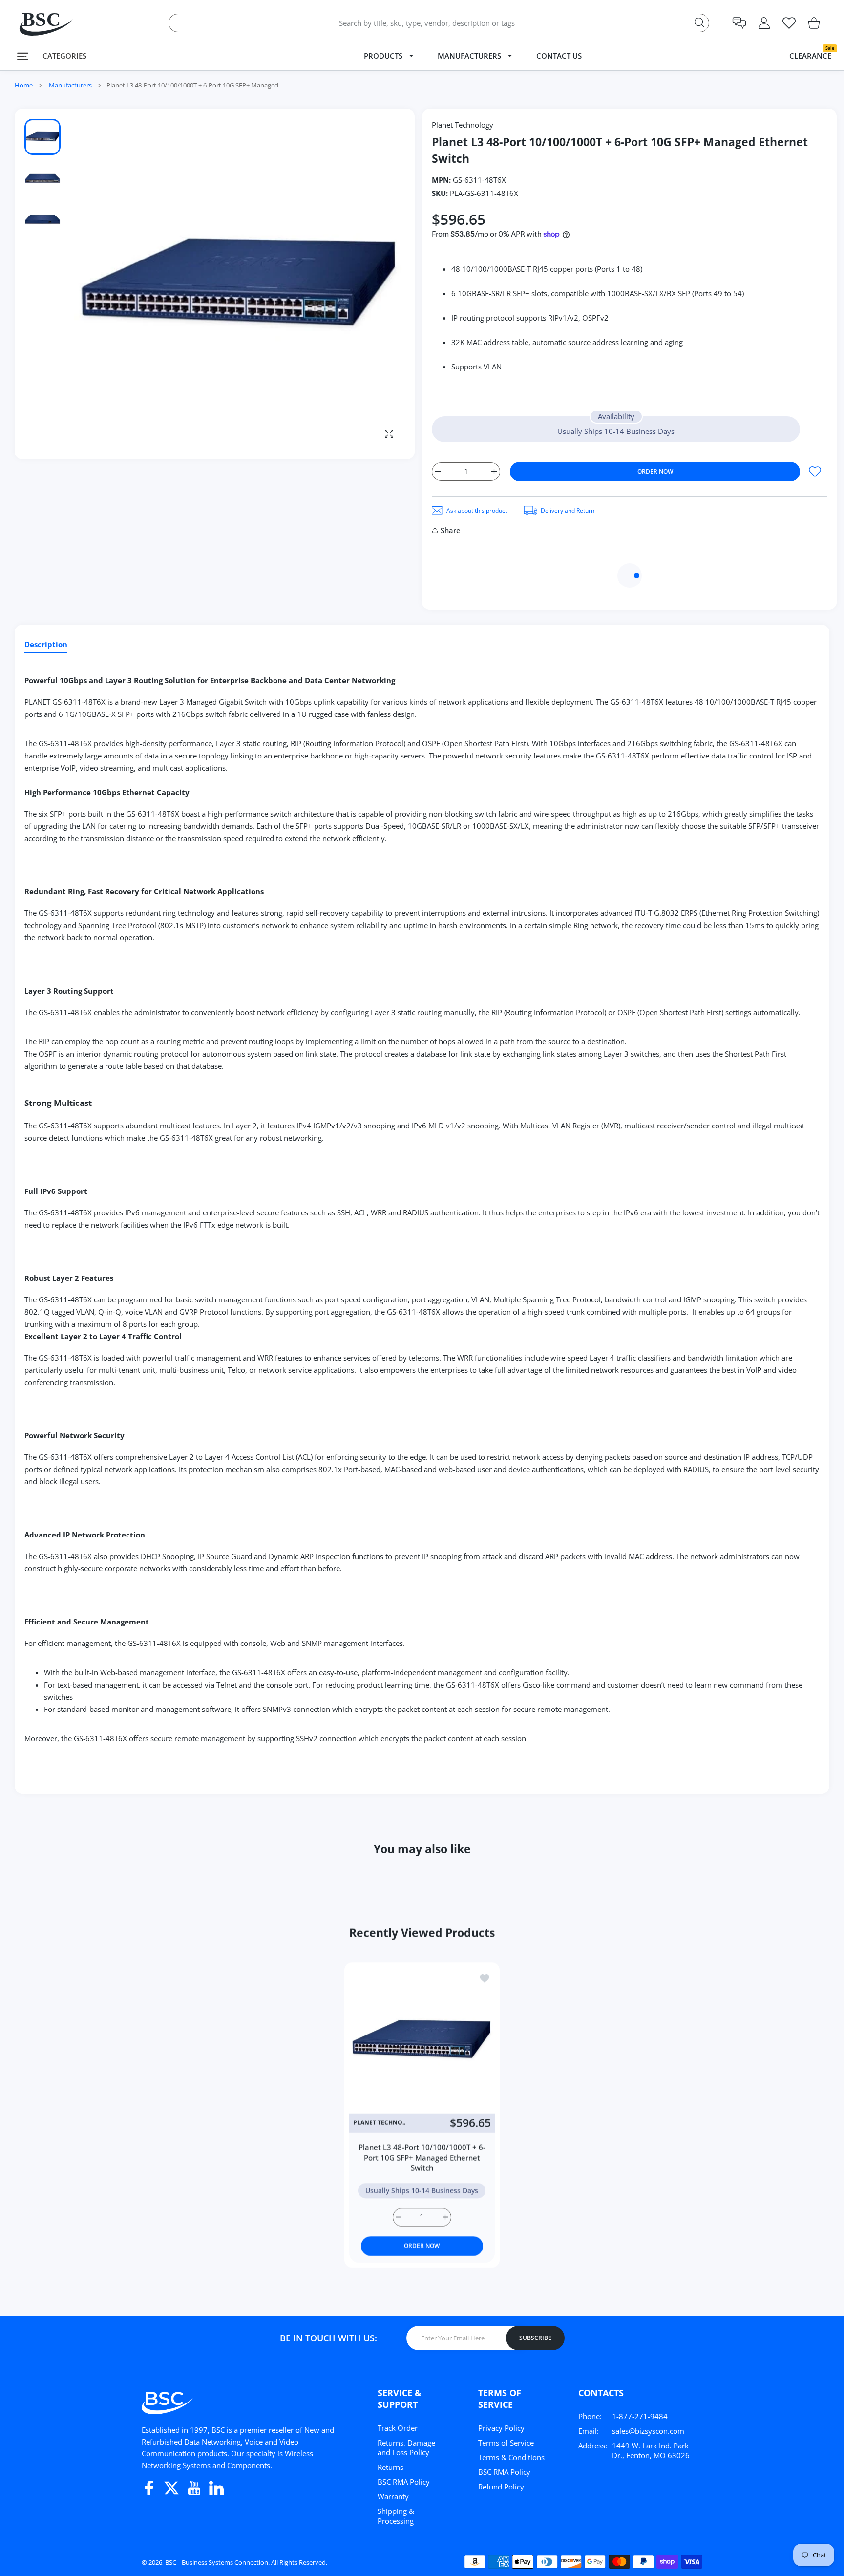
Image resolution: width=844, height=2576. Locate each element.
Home (24, 85)
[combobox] (439, 23)
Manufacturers (70, 85)
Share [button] (451, 530)
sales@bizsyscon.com (648, 2431)
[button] (739, 23)
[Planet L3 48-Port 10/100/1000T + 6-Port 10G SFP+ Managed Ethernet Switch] (422, 2040)
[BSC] (37, 23)
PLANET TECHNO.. (379, 2123)
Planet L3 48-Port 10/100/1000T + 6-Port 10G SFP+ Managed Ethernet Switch (422, 2157)
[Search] (699, 22)
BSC (171, 2562)
